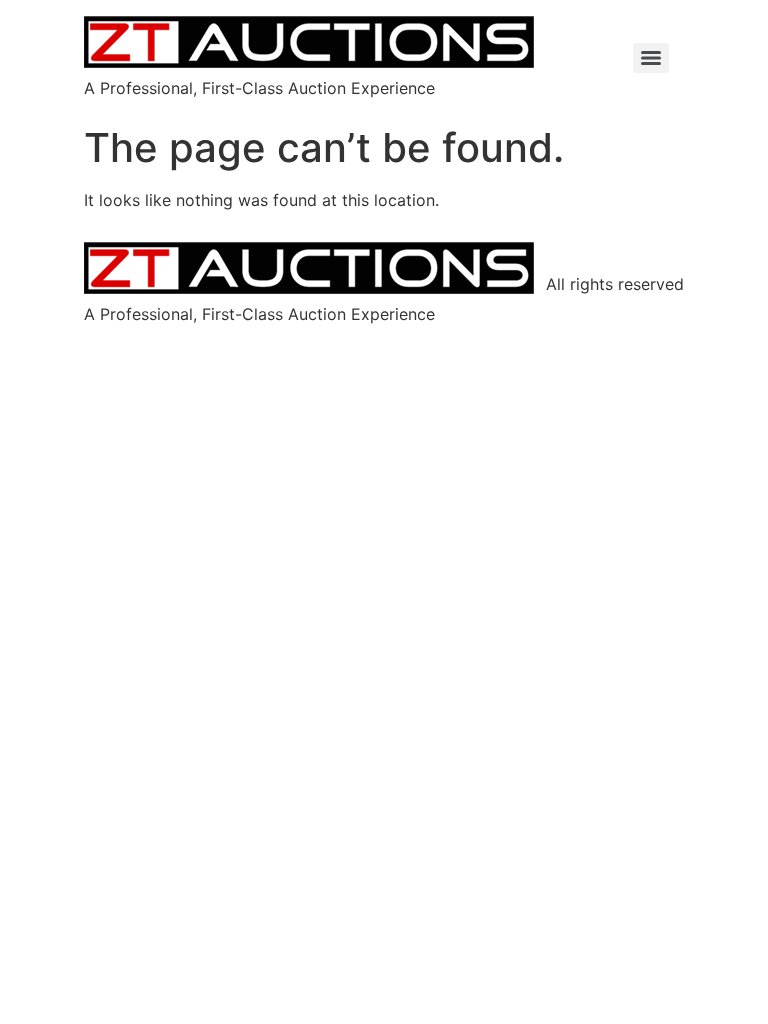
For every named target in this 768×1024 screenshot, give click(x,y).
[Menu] (651, 58)
